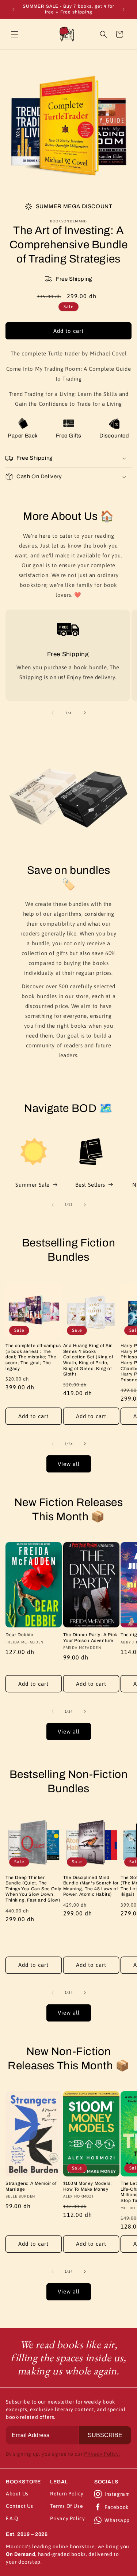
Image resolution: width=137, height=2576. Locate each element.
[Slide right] (85, 713)
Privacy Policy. (102, 2454)
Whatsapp (117, 2520)
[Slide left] (53, 713)
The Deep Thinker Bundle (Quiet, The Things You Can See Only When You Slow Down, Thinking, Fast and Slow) (33, 1889)
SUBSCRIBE (105, 2435)
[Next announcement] (123, 9)
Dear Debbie (20, 1635)
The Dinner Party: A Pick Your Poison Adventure (90, 1638)
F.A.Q (12, 2518)
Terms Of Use (66, 2506)
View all (69, 1464)
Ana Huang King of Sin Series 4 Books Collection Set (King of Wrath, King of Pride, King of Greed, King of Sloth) (88, 1360)
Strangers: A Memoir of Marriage (31, 2186)
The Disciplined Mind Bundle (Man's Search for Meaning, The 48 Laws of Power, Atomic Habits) (91, 1886)
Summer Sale (33, 1185)
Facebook (117, 2507)
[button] (15, 34)
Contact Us (20, 2506)
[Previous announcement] (14, 9)
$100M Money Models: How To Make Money (88, 2186)
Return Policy (67, 2494)
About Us (17, 2494)
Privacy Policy (67, 2518)
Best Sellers (90, 1185)
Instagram (117, 2494)
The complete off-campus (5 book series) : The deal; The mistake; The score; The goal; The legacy (33, 1357)
